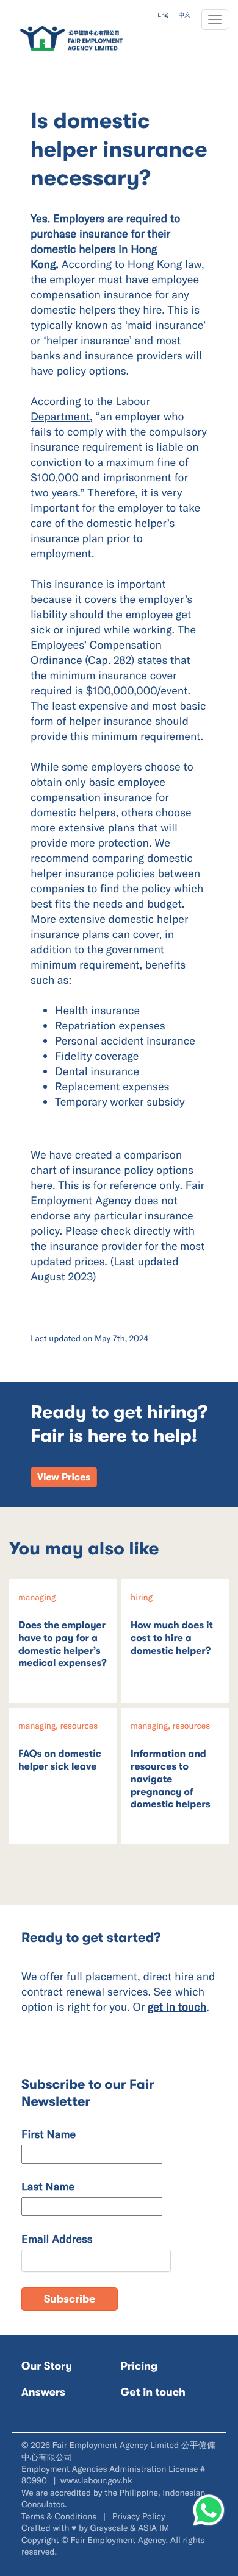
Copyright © (45, 2540)
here (41, 1185)
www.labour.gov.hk (96, 2480)
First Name (49, 2134)
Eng (163, 15)
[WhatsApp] (209, 2510)
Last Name (48, 2186)
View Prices (64, 1477)
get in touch (177, 2006)
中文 (184, 15)
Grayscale (109, 2528)
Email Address (57, 2239)
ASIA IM (153, 2528)
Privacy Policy (139, 2516)
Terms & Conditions (60, 2516)
